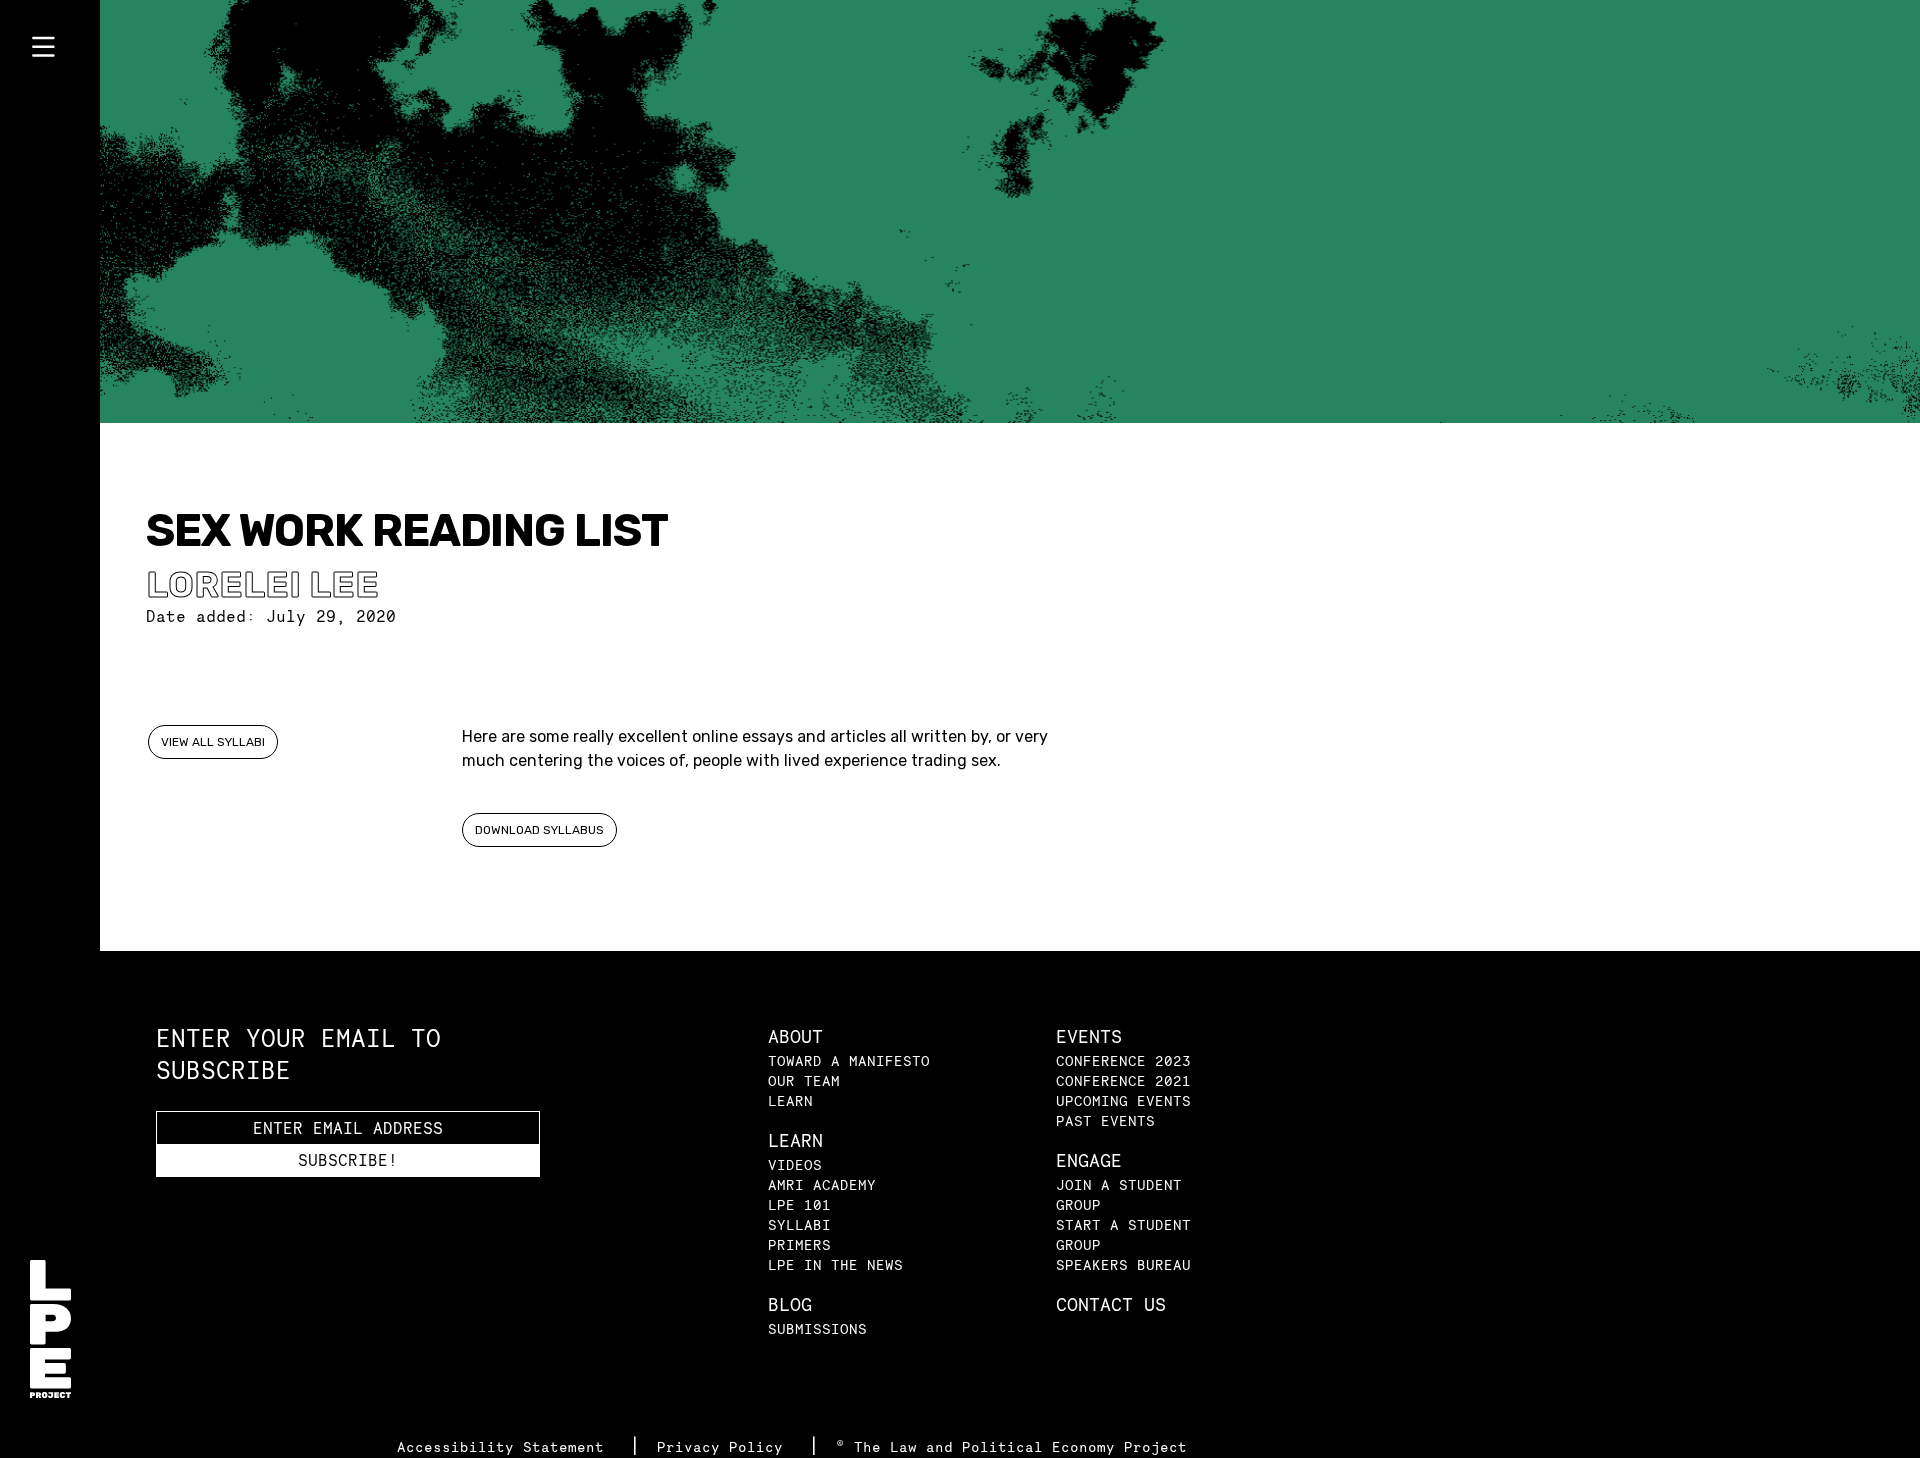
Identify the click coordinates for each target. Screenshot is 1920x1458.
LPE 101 (799, 1204)
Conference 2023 (1123, 1060)
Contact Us (1111, 1304)
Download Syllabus (539, 830)
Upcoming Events (1123, 1100)
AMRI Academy (822, 1184)
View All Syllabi (213, 742)
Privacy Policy (724, 1446)
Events (1089, 1036)
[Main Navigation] (50, 51)
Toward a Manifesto (849, 1060)
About (795, 1036)
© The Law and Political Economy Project (1011, 1446)
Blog (790, 1304)
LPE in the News (835, 1264)
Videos (795, 1164)
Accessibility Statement (505, 1446)
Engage (1089, 1160)
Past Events (1105, 1120)
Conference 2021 (1123, 1080)
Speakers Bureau (1123, 1264)
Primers (799, 1244)
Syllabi (799, 1224)
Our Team (804, 1080)
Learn (790, 1100)
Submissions (817, 1328)
